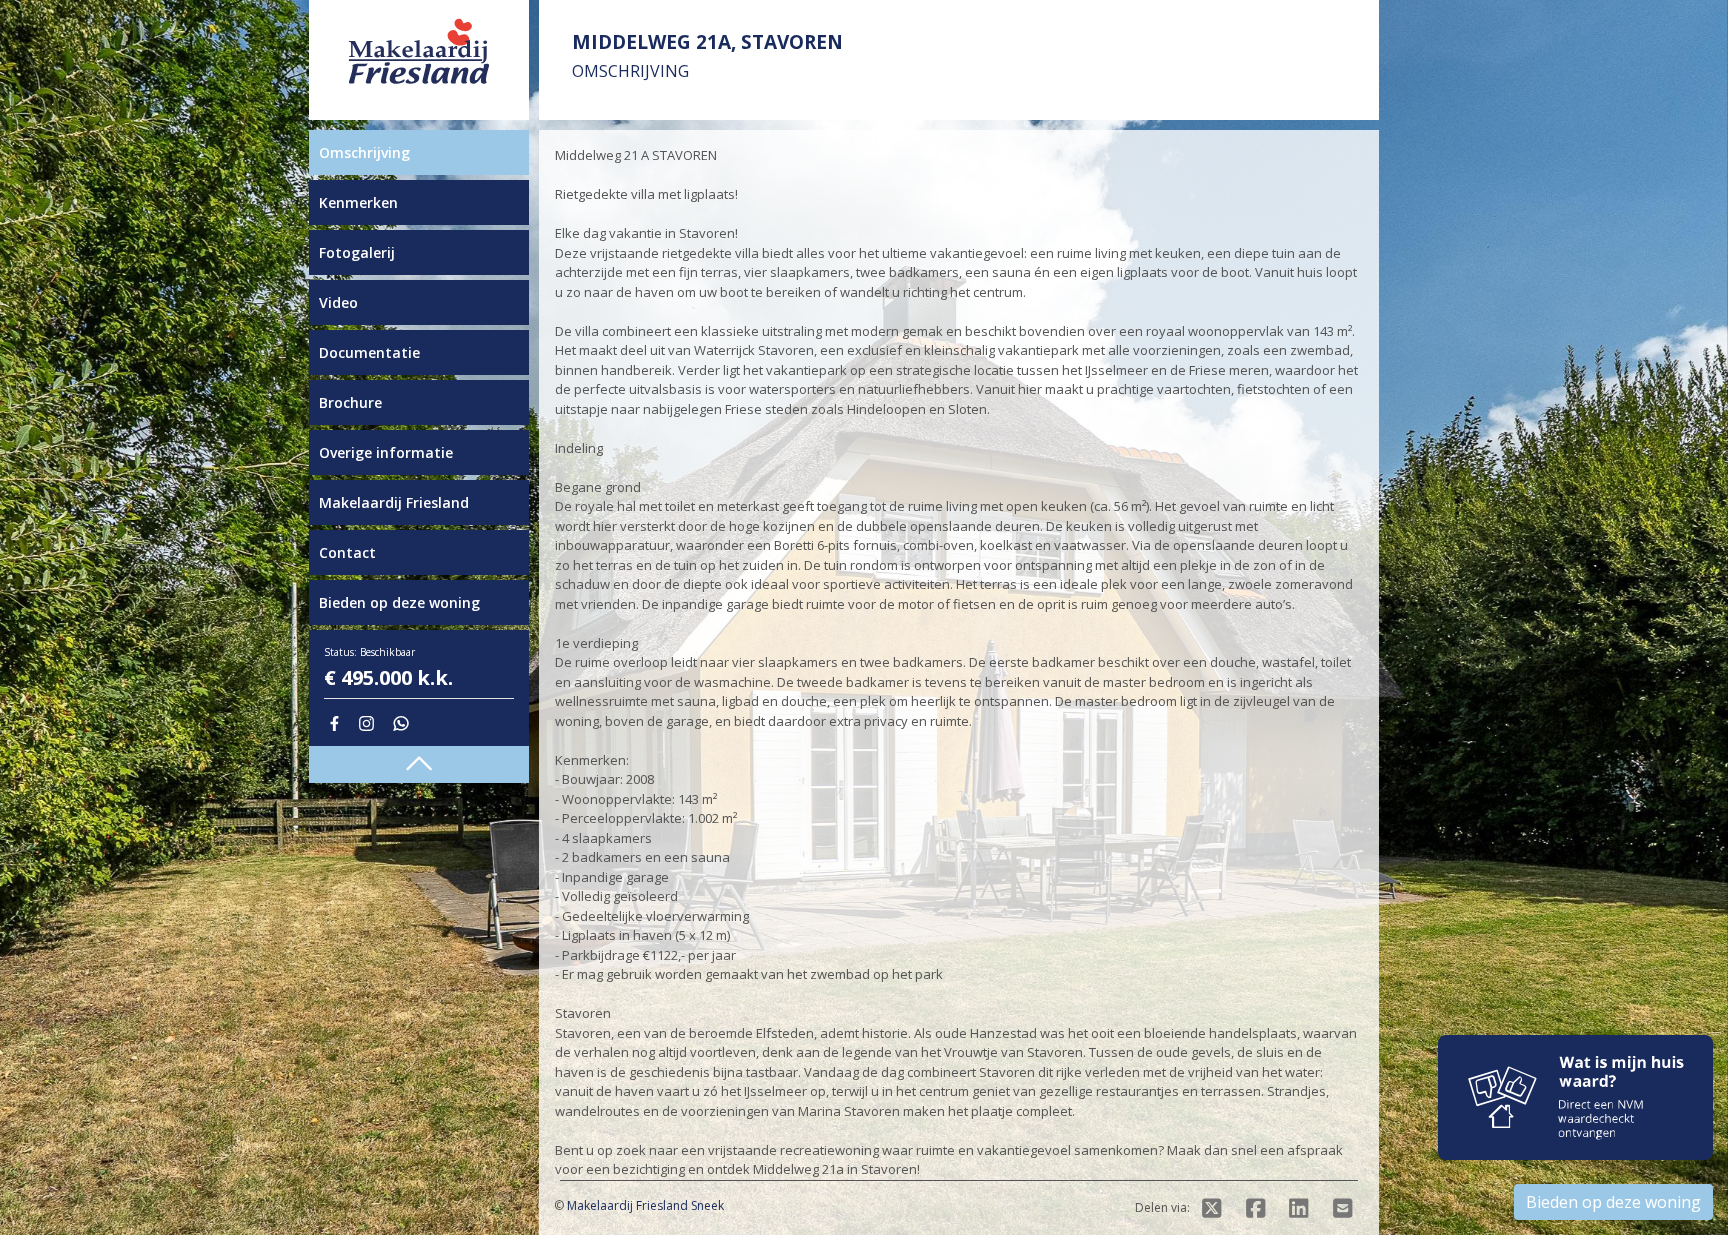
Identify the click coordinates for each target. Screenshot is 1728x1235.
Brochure (350, 402)
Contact (347, 552)
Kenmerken (358, 202)
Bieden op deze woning (399, 602)
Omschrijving (364, 152)
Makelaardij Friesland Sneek (645, 1205)
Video (338, 302)
